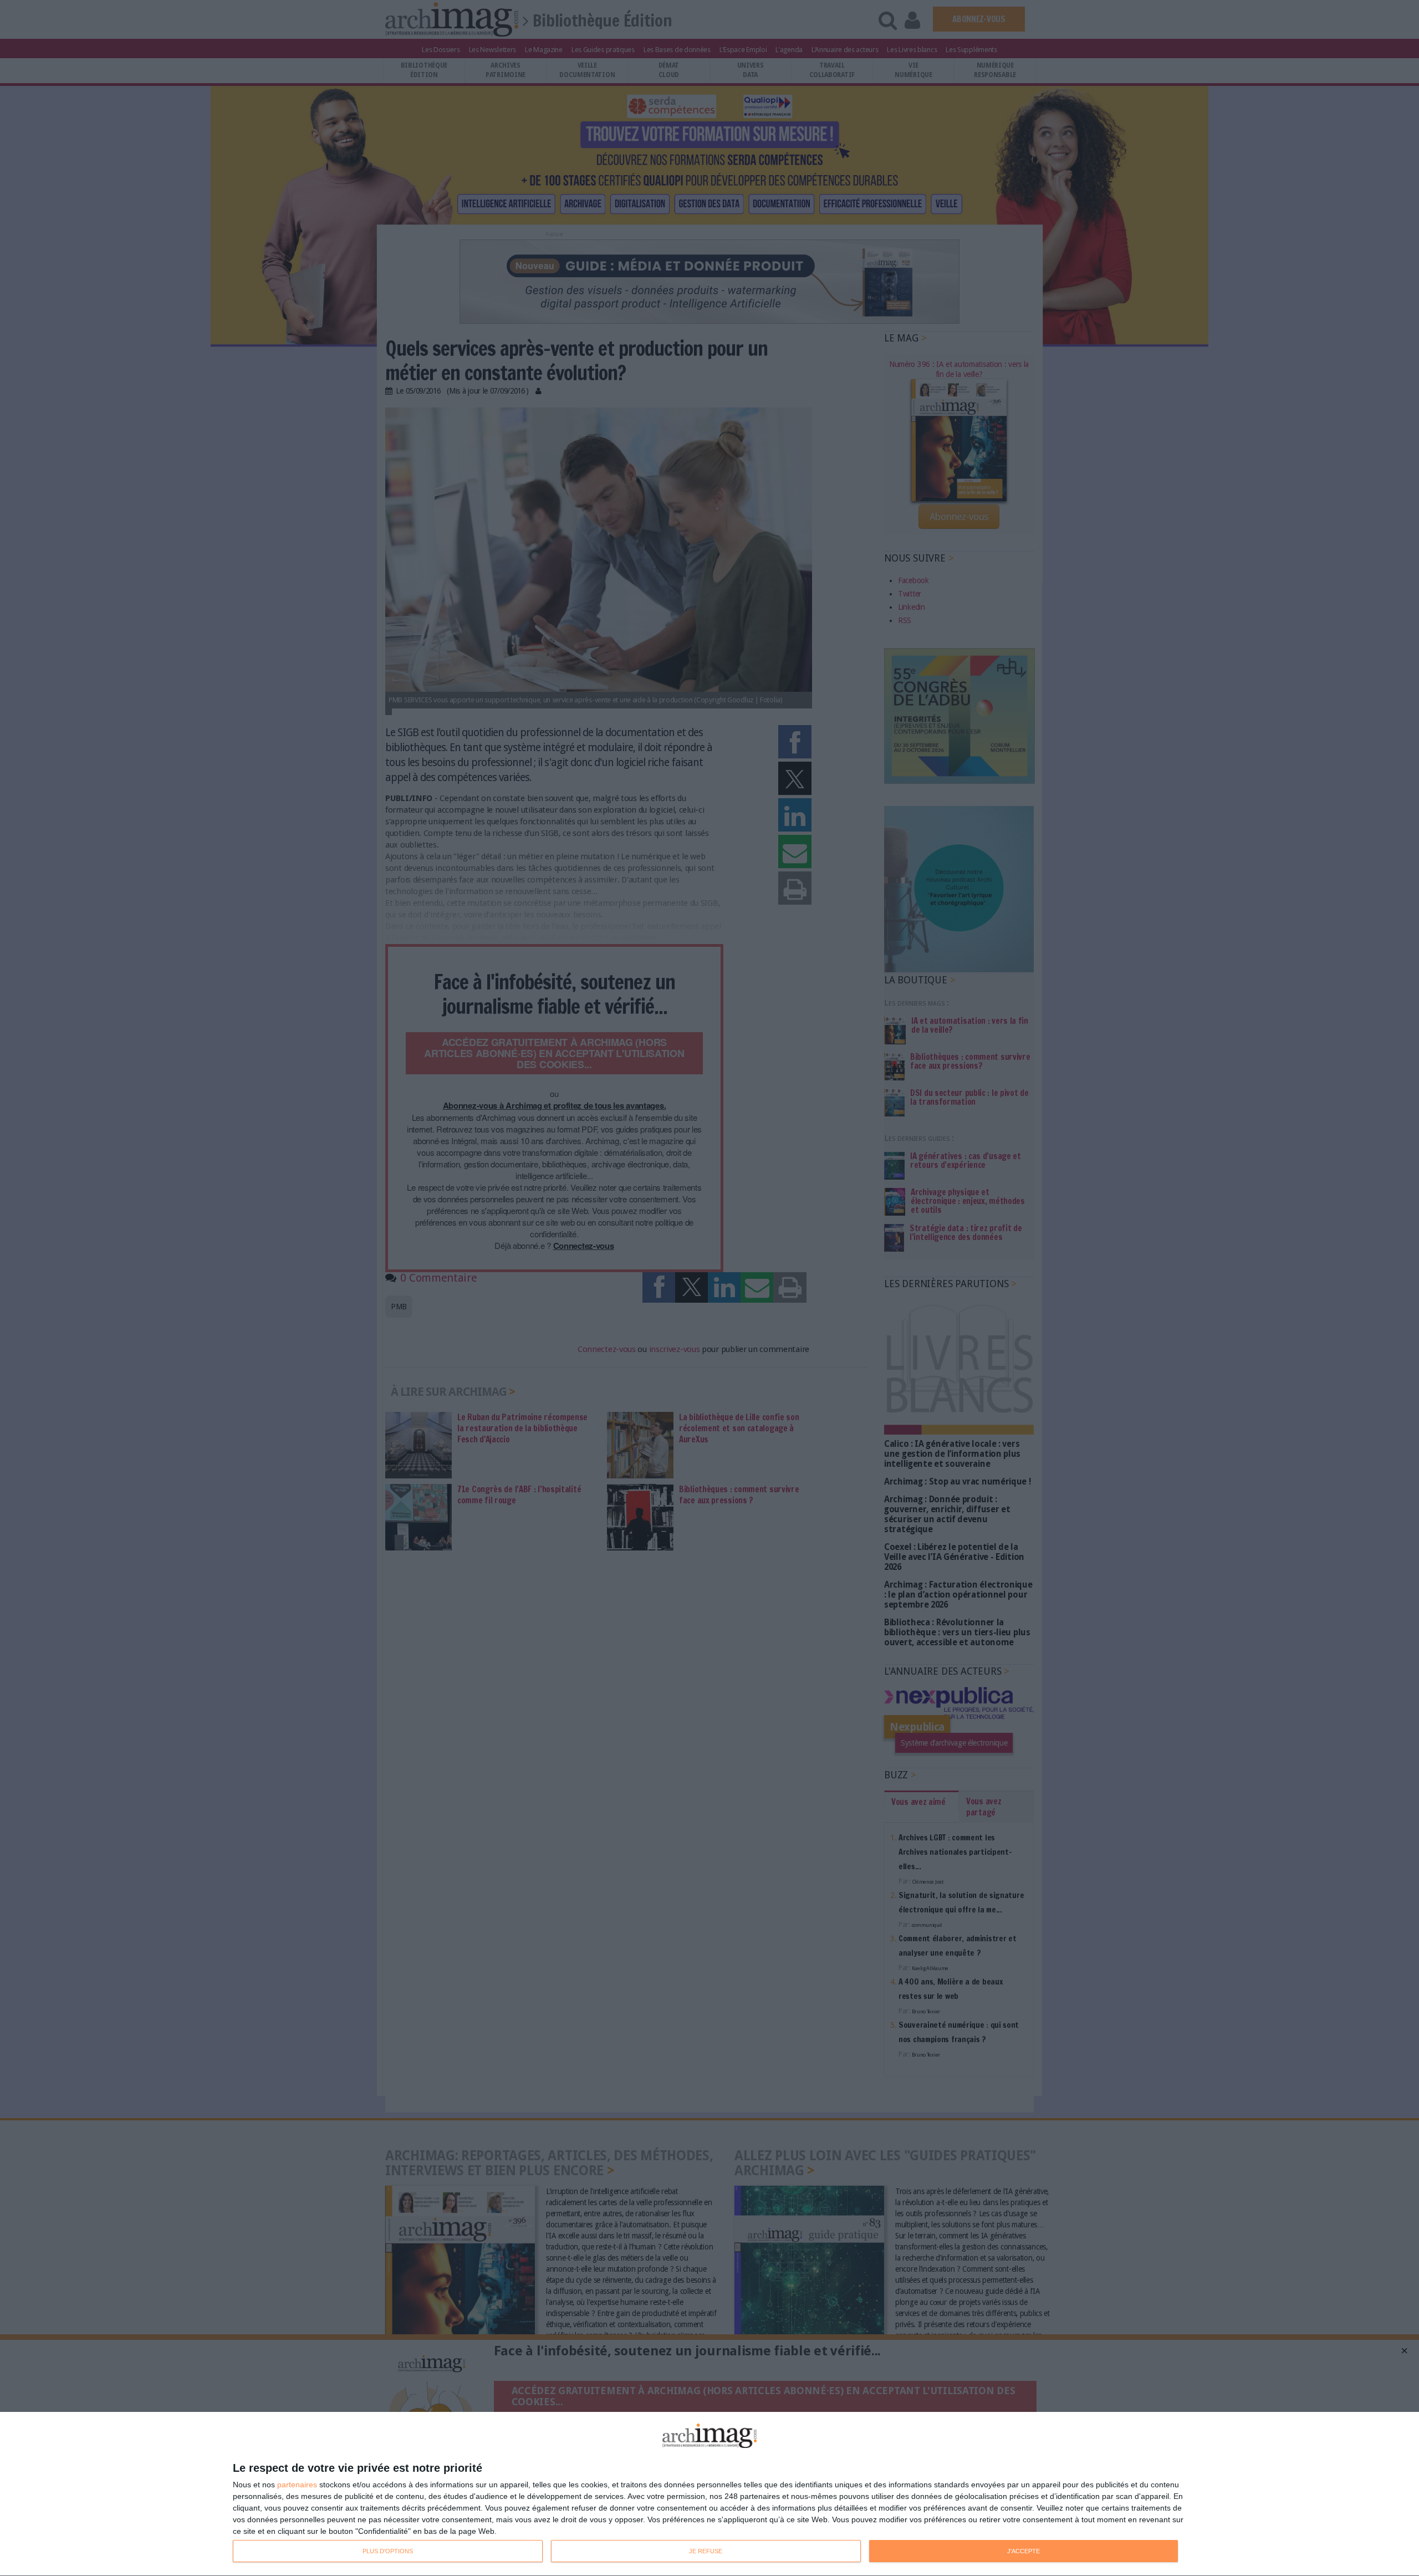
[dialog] (709, 2494)
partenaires (297, 2485)
